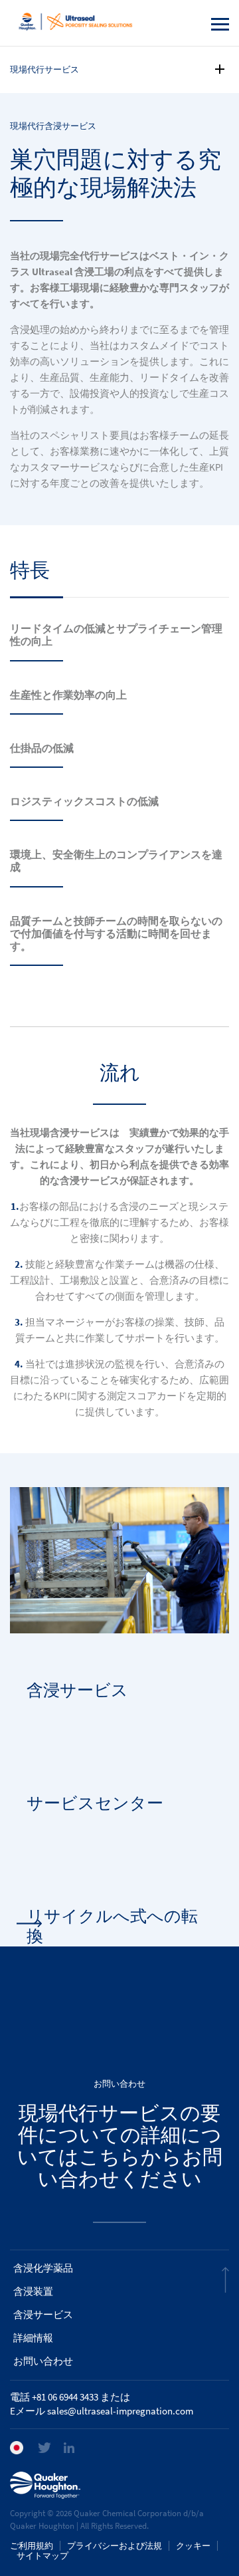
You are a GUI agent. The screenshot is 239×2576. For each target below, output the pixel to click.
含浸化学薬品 (43, 2268)
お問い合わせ (43, 2361)
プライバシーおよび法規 (115, 2546)
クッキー (193, 2546)
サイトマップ (42, 2556)
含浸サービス (43, 2315)
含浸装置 (33, 2291)
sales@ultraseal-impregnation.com (120, 2411)
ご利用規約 (32, 2546)
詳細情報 (33, 2338)
